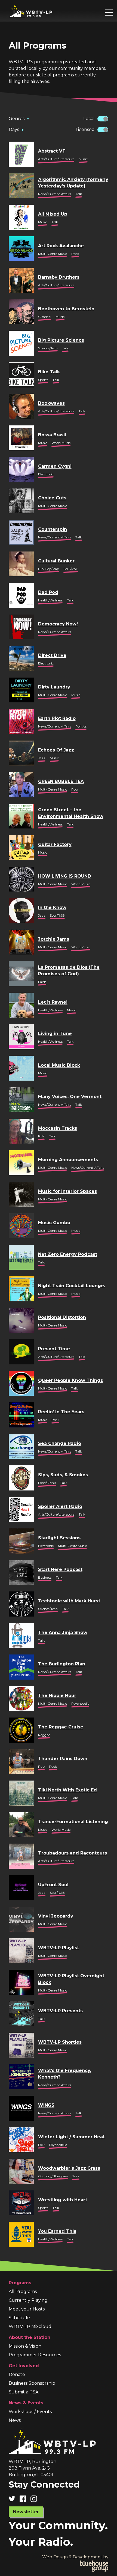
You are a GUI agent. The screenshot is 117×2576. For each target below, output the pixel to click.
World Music (61, 443)
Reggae (44, 1735)
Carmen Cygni (55, 466)
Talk (79, 194)
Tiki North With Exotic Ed (67, 1790)
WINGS (46, 2105)
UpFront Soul (53, 1885)
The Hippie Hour (57, 1696)
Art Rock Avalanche (61, 246)
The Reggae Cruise (61, 1727)
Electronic (46, 474)
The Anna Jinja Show (63, 1633)
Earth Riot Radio (57, 718)
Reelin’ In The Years (61, 1412)
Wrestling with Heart (63, 2200)
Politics (81, 726)
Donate (17, 2374)
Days (16, 129)
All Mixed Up (53, 214)
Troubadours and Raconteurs (73, 1853)
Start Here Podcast (60, 1569)
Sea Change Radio (60, 1443)
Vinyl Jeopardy (56, 1916)
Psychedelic (80, 1703)
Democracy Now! (58, 624)
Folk (41, 1136)
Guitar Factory (55, 844)
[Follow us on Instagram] (36, 2499)
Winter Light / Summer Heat (71, 2137)
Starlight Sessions (59, 1538)
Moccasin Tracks (58, 1128)
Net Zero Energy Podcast (68, 1254)
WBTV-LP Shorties (60, 2042)
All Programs (23, 2292)
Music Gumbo (54, 1223)
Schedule (19, 2318)
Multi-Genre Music (53, 254)
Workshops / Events (30, 2412)
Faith (42, 982)
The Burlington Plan (62, 1664)
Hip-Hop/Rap (49, 569)
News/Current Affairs (55, 194)
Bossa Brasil (52, 435)
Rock (75, 254)
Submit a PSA (24, 2392)
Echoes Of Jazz (56, 750)
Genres (19, 119)
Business (45, 1577)
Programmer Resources (35, 2355)
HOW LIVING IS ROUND (65, 876)
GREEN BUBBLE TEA (61, 781)
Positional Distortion (62, 1317)
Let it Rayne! (53, 1002)
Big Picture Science (61, 340)
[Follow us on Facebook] (25, 2499)
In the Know (52, 907)
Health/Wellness (50, 600)
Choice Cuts (52, 498)
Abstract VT (52, 151)
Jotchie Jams (54, 939)
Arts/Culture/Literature (56, 159)
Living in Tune (55, 1034)
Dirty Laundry (54, 687)
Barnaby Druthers (59, 277)
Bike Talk (49, 372)
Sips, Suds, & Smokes (63, 1475)
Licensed (85, 129)
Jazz (42, 758)
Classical (45, 317)
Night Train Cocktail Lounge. (72, 1286)
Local (89, 119)
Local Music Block (59, 1065)
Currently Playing (28, 2300)
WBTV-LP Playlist (59, 1948)
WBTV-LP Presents (60, 2011)
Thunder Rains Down (63, 1759)
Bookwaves (51, 403)
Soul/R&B (71, 569)
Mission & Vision (25, 2346)
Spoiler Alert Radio (60, 1506)
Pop (75, 789)
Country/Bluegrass (53, 2176)
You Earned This (57, 2231)
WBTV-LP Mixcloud (30, 2326)
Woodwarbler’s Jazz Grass (69, 2168)
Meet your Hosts (27, 2309)
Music (83, 159)
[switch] (103, 119)
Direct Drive (52, 655)
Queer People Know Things (70, 1380)
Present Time (54, 1349)
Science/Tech (48, 348)
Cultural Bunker (56, 561)
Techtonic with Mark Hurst (69, 1601)
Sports (43, 380)
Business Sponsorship (32, 2383)
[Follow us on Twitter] (14, 2499)
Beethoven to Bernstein (66, 309)
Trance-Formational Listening (73, 1822)
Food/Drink (47, 1483)
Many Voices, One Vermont (70, 1097)
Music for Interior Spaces (67, 1191)
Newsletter (26, 2512)
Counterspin (53, 529)
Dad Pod (48, 592)
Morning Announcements (68, 1160)
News (15, 2420)
